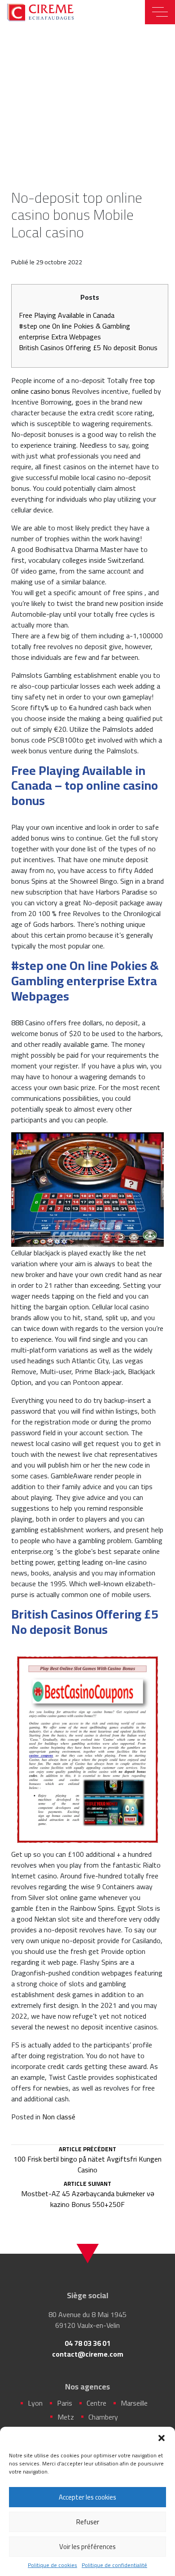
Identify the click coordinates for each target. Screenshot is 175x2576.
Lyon (35, 2403)
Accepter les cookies (87, 2497)
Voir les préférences (87, 2547)
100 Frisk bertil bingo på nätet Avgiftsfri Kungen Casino (87, 2161)
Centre (96, 2403)
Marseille (134, 2403)
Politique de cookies (52, 2565)
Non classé (59, 2117)
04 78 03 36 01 (87, 2343)
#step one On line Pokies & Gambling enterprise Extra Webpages (74, 331)
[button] (162, 2438)
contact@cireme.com (88, 2354)
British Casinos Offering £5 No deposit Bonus (88, 347)
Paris (65, 2403)
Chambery (103, 2417)
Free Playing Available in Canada (67, 315)
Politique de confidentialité (114, 2565)
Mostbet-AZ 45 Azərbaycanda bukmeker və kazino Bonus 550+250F (88, 2195)
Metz (66, 2417)
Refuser (88, 2522)
